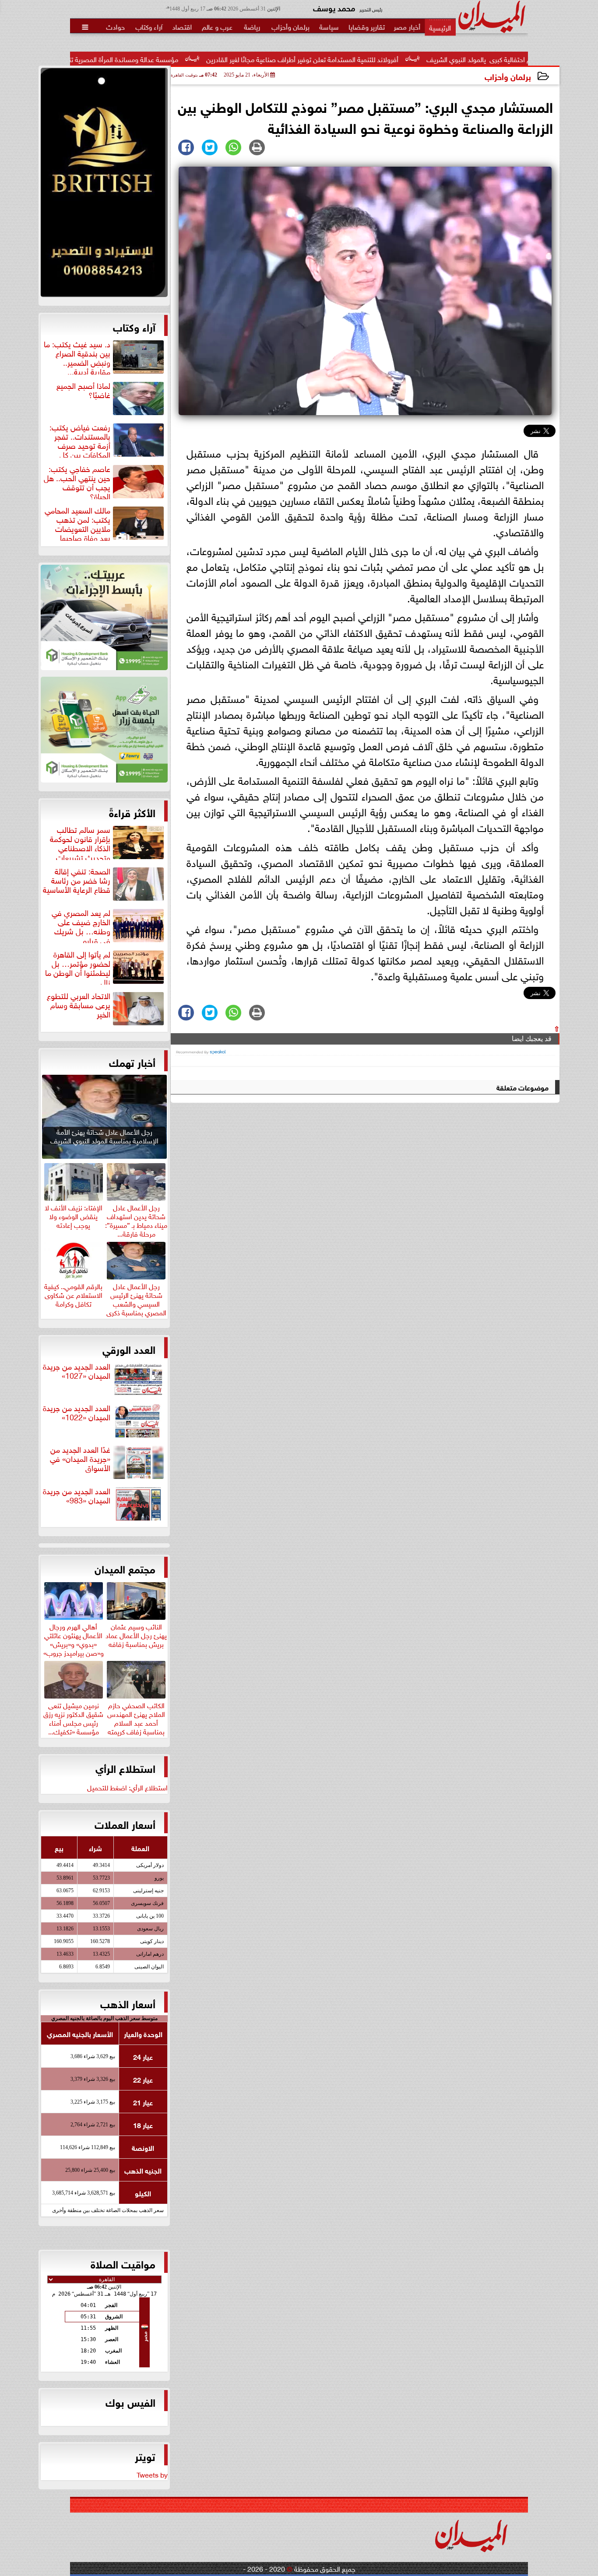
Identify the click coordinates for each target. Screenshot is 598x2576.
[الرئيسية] (440, 27)
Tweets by (152, 2474)
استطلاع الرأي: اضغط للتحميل (127, 1787)
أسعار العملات (125, 1824)
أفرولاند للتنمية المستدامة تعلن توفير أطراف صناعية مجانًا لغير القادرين (396, 59)
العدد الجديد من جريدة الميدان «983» (77, 1496)
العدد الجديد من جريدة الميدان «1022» (77, 1413)
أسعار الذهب (128, 2003)
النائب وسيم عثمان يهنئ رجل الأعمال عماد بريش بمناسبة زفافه (136, 1634)
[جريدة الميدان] (104, 185)
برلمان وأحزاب (508, 76)
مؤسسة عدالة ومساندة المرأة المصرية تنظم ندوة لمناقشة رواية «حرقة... (174, 59)
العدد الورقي (129, 1349)
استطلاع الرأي (125, 1768)
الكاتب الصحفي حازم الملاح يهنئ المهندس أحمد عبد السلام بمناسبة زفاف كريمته (136, 1717)
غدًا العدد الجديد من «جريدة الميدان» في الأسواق (80, 1459)
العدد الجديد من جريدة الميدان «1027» (77, 1371)
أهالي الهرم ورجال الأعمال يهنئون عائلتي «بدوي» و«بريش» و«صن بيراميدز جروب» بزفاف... (74, 1643)
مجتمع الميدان (125, 1568)
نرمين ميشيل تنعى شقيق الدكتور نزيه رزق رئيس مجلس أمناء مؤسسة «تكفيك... (73, 1717)
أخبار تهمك (132, 1062)
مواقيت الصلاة (123, 2263)
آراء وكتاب (134, 326)
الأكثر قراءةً (132, 812)
